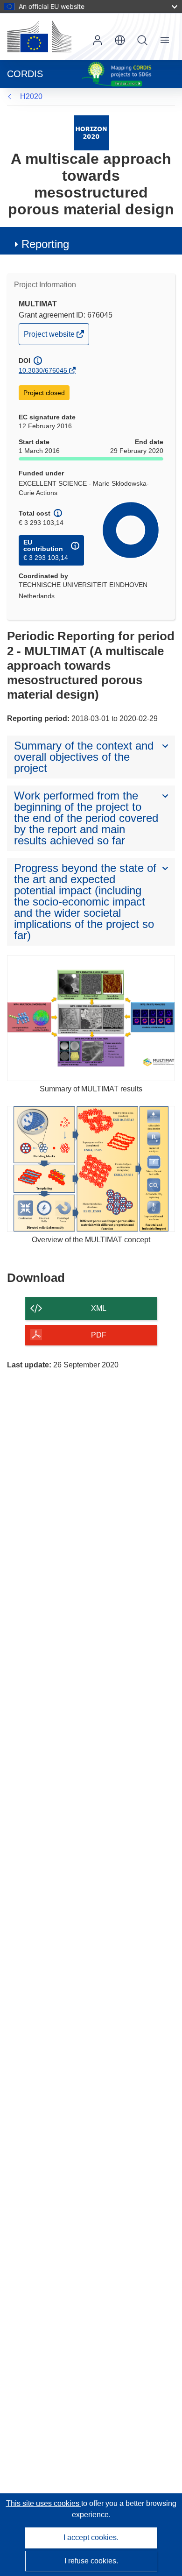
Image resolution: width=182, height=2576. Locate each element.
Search (142, 40)
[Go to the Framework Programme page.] (91, 132)
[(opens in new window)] (39, 36)
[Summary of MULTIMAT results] (91, 1018)
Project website (50, 337)
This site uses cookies (44, 2503)
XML (99, 1308)
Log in (98, 40)
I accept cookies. (91, 2537)
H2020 (31, 96)
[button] (120, 40)
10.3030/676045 (43, 370)
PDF (99, 1335)
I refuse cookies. (91, 2561)
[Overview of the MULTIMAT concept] (91, 1169)
